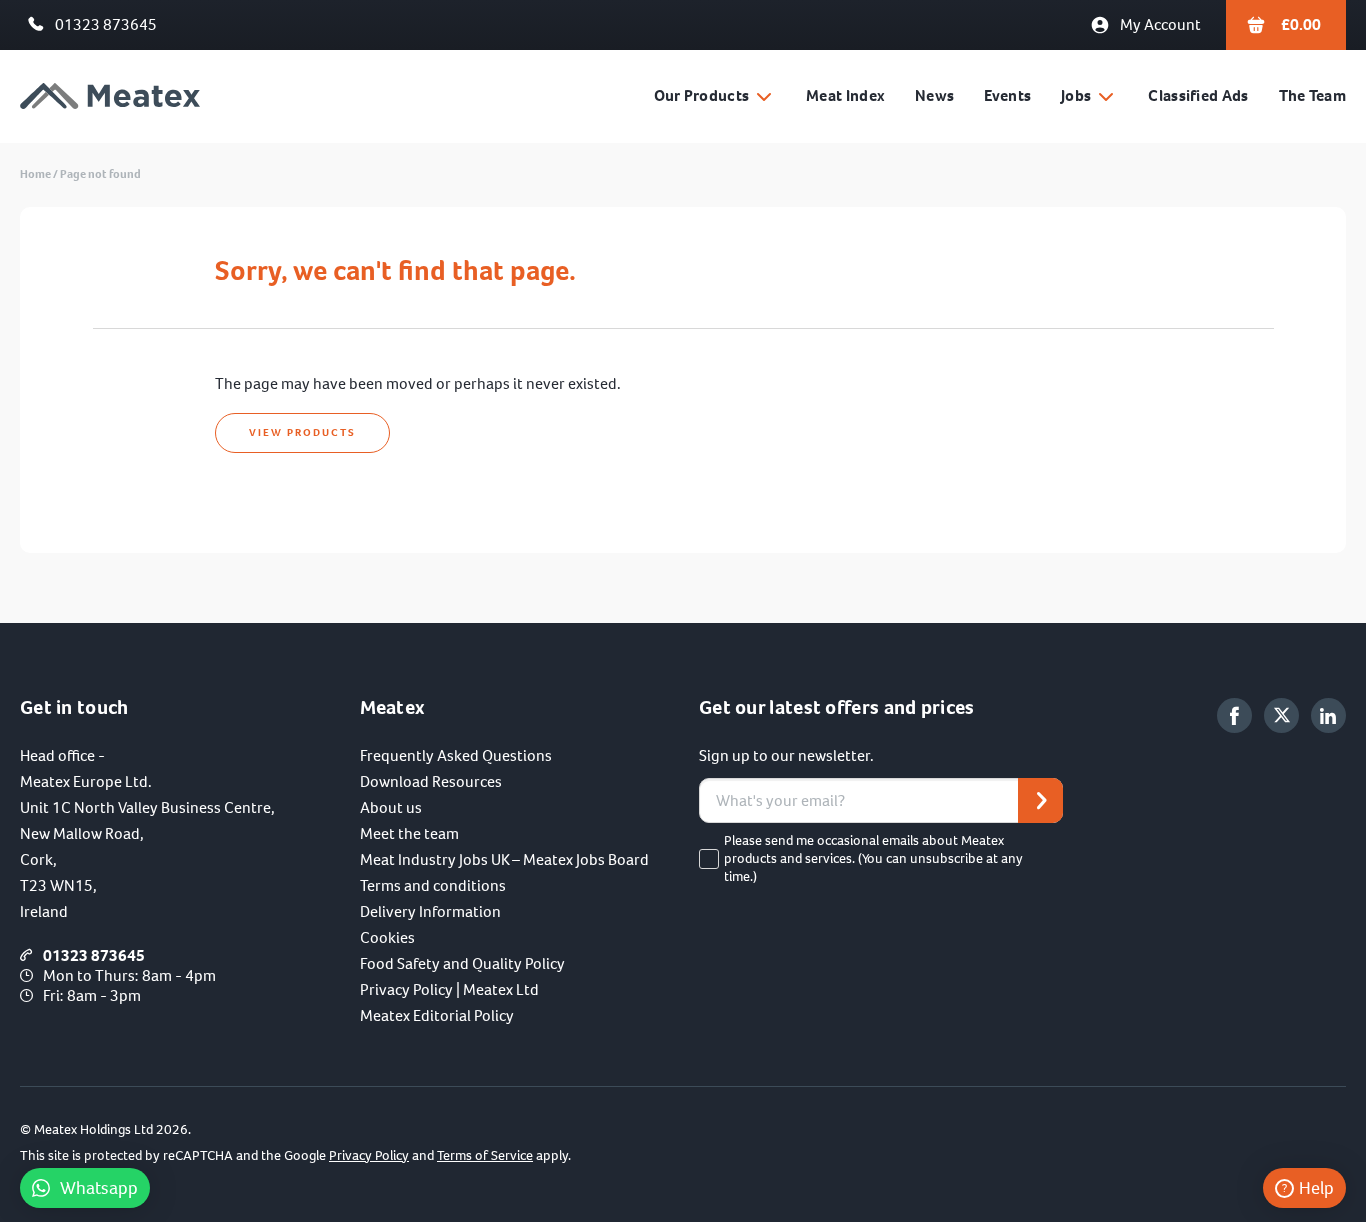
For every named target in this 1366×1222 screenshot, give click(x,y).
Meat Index (845, 95)
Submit (1040, 800)
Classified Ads (1198, 95)
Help (1316, 1188)
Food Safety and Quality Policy (462, 963)
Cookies (387, 937)
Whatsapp (99, 1188)
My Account (1160, 24)
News (934, 95)
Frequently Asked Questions (456, 755)
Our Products (702, 95)
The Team (1312, 95)
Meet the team (409, 833)
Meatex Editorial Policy (437, 1015)
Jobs (1076, 95)
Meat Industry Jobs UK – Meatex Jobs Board (504, 859)
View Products (302, 432)
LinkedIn (1328, 715)
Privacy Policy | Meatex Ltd (449, 989)
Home (35, 174)
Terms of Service (485, 1155)
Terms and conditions (433, 885)
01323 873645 (106, 24)
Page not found (100, 174)
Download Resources (431, 781)
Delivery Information (430, 911)
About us (391, 807)
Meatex (110, 97)
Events (1007, 95)
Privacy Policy (369, 1155)
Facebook (1234, 715)
